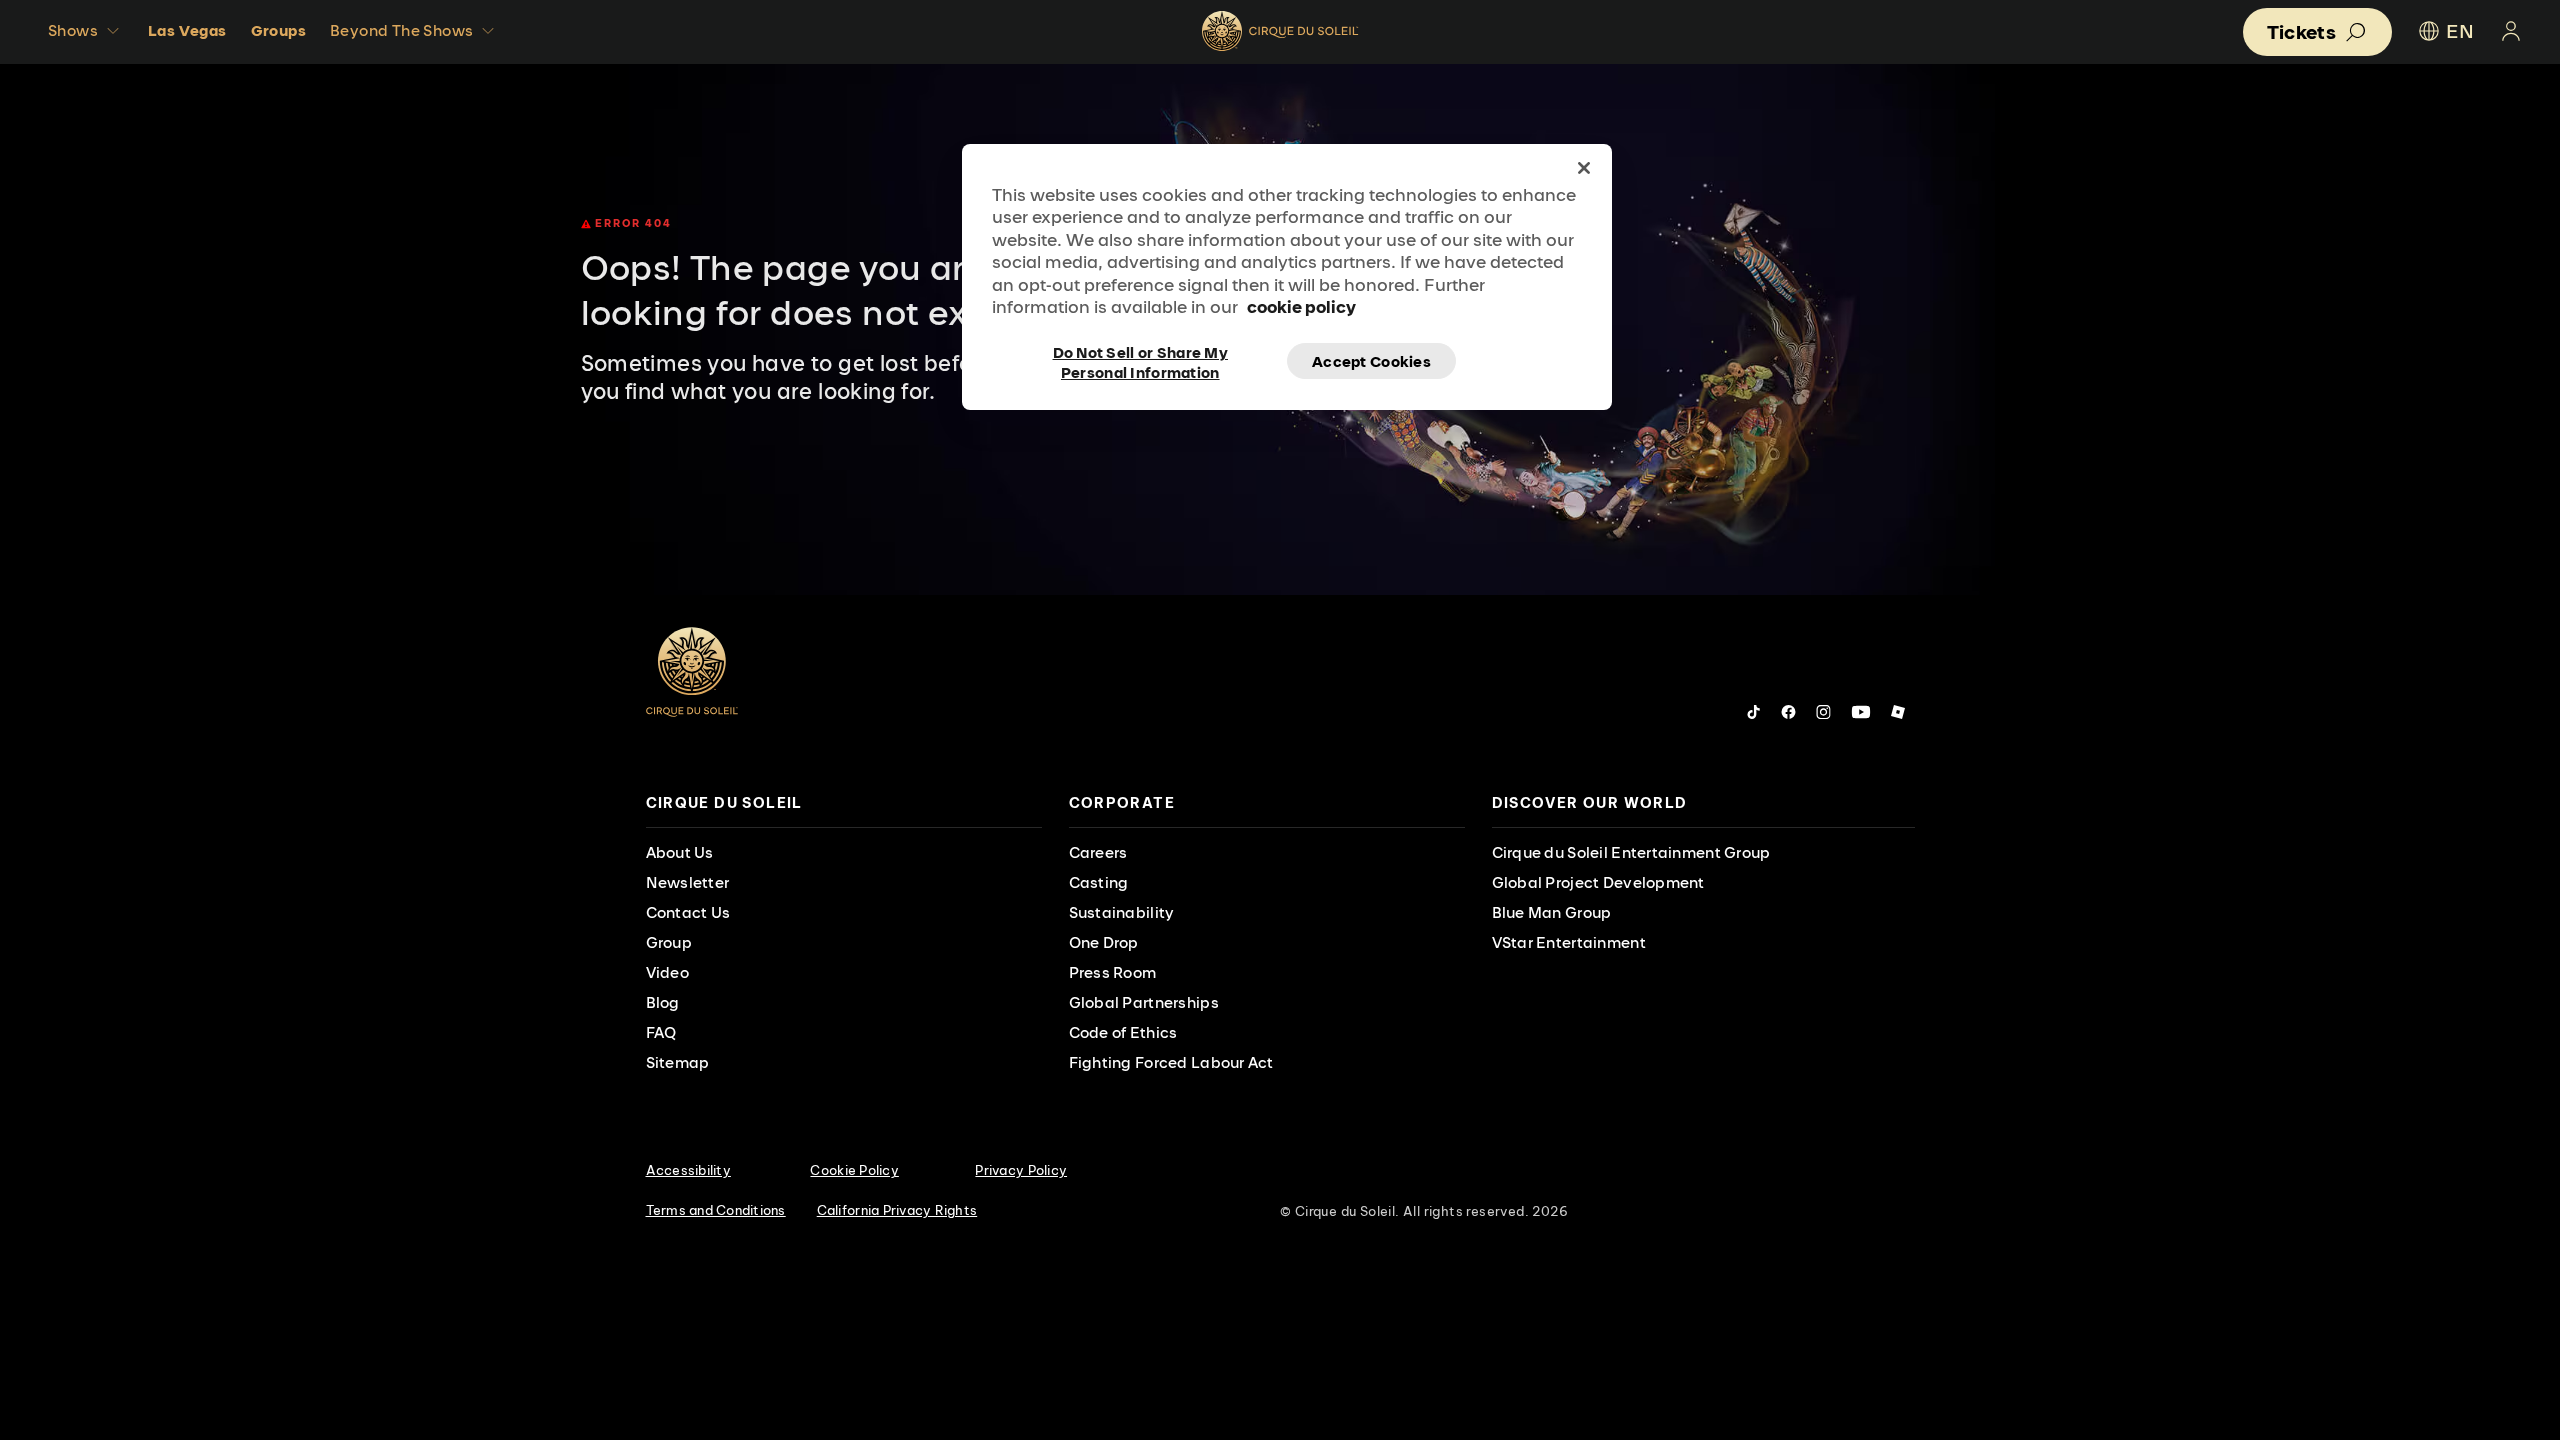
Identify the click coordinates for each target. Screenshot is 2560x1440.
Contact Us (688, 912)
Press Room (1113, 972)
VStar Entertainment (1569, 942)
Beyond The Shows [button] (401, 30)
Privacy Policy (1021, 1170)
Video (667, 972)
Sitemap (678, 1062)
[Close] (1584, 168)
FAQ (661, 1032)
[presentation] (844, 803)
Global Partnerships (1144, 1002)
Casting (1099, 882)
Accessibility (688, 1170)
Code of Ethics (1123, 1032)
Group (669, 942)
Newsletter (688, 882)
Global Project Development (1598, 882)
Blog (663, 1002)
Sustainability (1122, 912)
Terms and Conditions (716, 1210)
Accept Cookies (1371, 361)
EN (2460, 31)
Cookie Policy (854, 1170)
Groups (278, 30)
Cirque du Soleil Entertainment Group (1631, 852)
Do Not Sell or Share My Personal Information (1140, 361)
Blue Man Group (1552, 912)
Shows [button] (73, 30)
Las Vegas (187, 30)
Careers (1098, 852)
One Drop (1104, 942)
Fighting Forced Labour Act (1171, 1062)
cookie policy (1301, 306)
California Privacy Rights (897, 1210)
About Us (680, 852)
